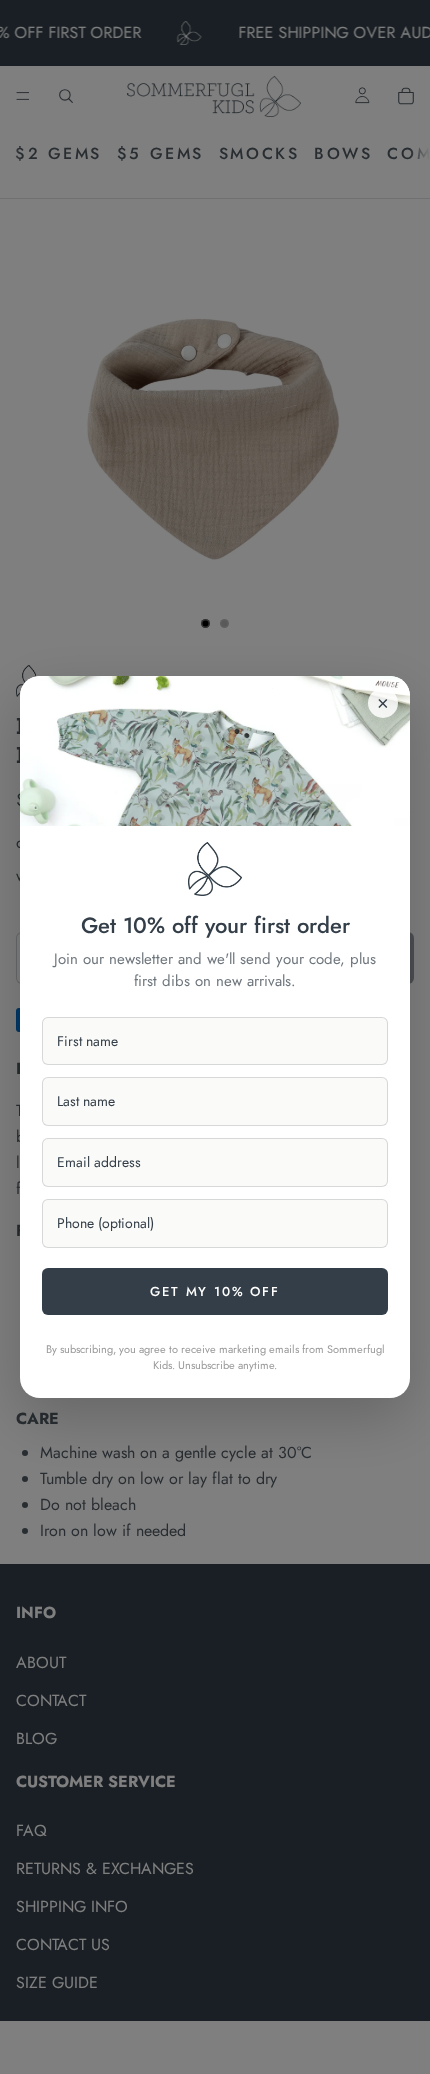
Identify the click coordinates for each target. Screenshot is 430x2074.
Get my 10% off (214, 1291)
